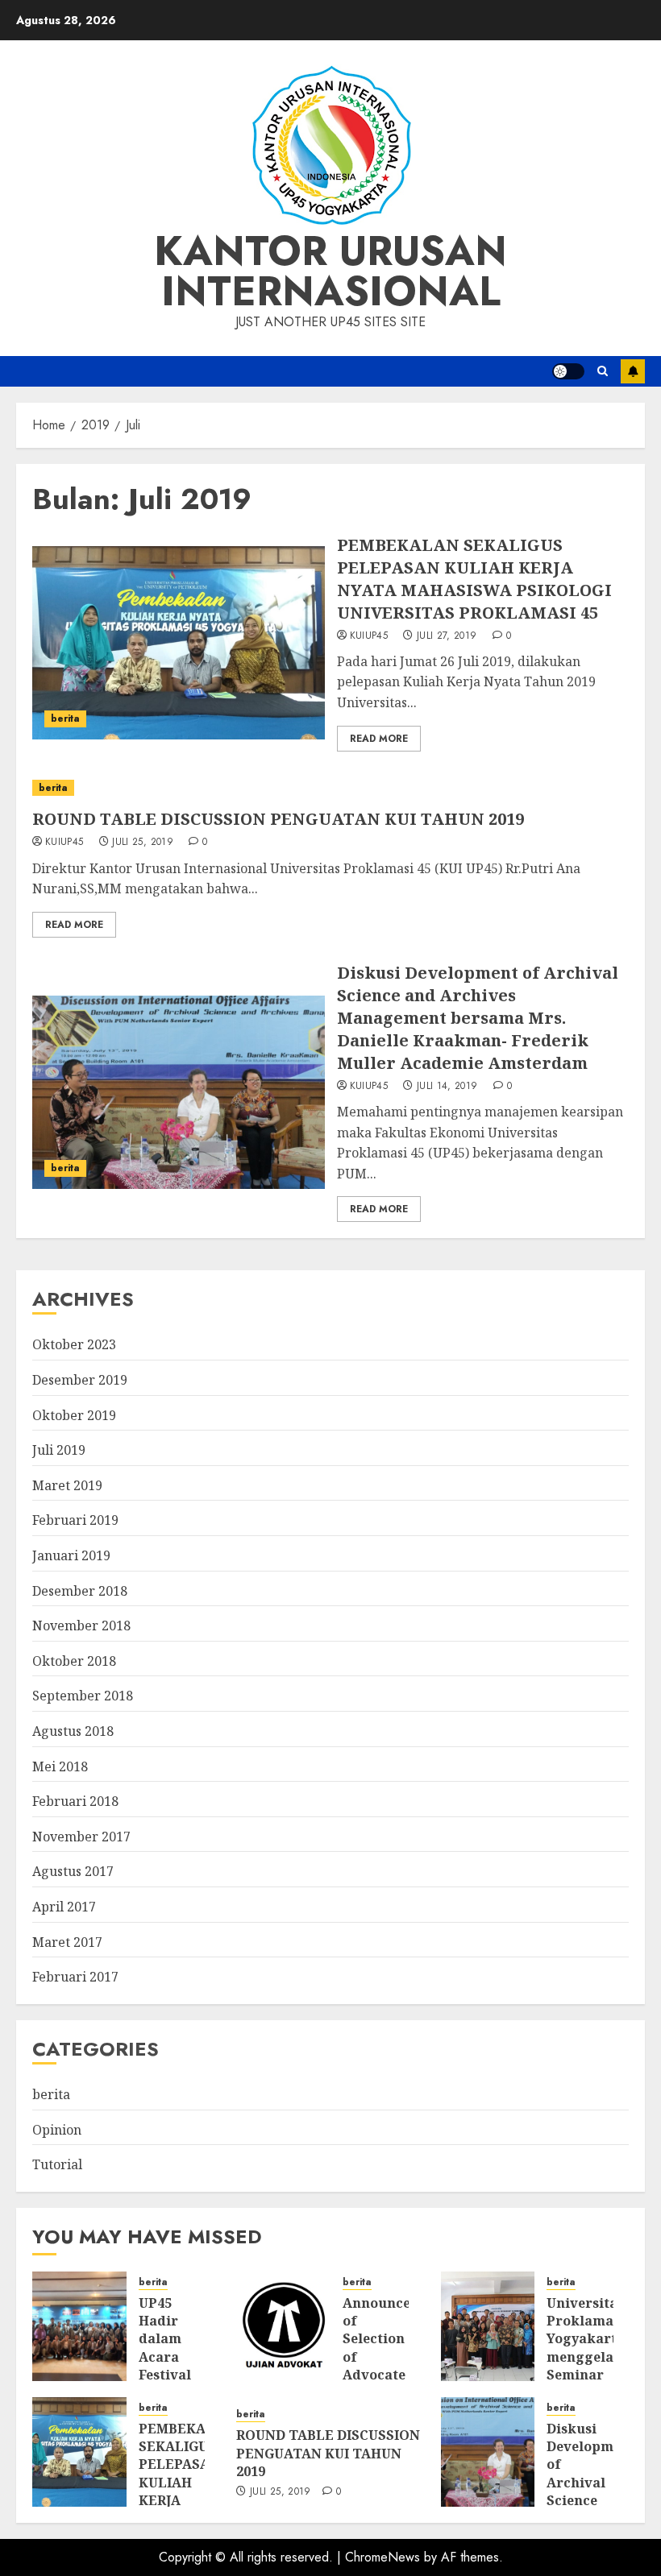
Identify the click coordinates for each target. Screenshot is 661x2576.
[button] (603, 371)
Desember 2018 (80, 1591)
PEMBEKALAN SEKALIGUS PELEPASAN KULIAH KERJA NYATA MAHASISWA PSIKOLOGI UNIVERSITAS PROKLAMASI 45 (474, 579)
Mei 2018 (60, 1766)
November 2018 (81, 1626)
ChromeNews (382, 2557)
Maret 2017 (67, 1942)
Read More (379, 739)
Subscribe (633, 371)
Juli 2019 (59, 1450)
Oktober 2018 (74, 1661)
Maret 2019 (67, 1485)
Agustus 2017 (73, 1871)
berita (65, 719)
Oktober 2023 (74, 1344)
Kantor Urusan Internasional (330, 271)
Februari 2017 (75, 1977)
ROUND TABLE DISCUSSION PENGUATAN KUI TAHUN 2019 (278, 819)
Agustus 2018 (73, 1731)
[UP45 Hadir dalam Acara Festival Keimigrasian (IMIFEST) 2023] (79, 2326)
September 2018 (83, 1696)
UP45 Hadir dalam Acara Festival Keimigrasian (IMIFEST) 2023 (185, 2366)
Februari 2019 (75, 1520)
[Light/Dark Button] (568, 371)
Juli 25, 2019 (143, 843)
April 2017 (64, 1907)
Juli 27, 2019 (447, 636)
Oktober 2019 (74, 1415)
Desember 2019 (80, 1380)
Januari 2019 (71, 1555)
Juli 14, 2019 (447, 1087)
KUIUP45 (369, 636)
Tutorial (57, 2164)
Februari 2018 (75, 1801)
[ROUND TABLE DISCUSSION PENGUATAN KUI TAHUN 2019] (330, 788)
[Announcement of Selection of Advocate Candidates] (283, 2326)
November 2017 (81, 1837)
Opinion (57, 2130)
